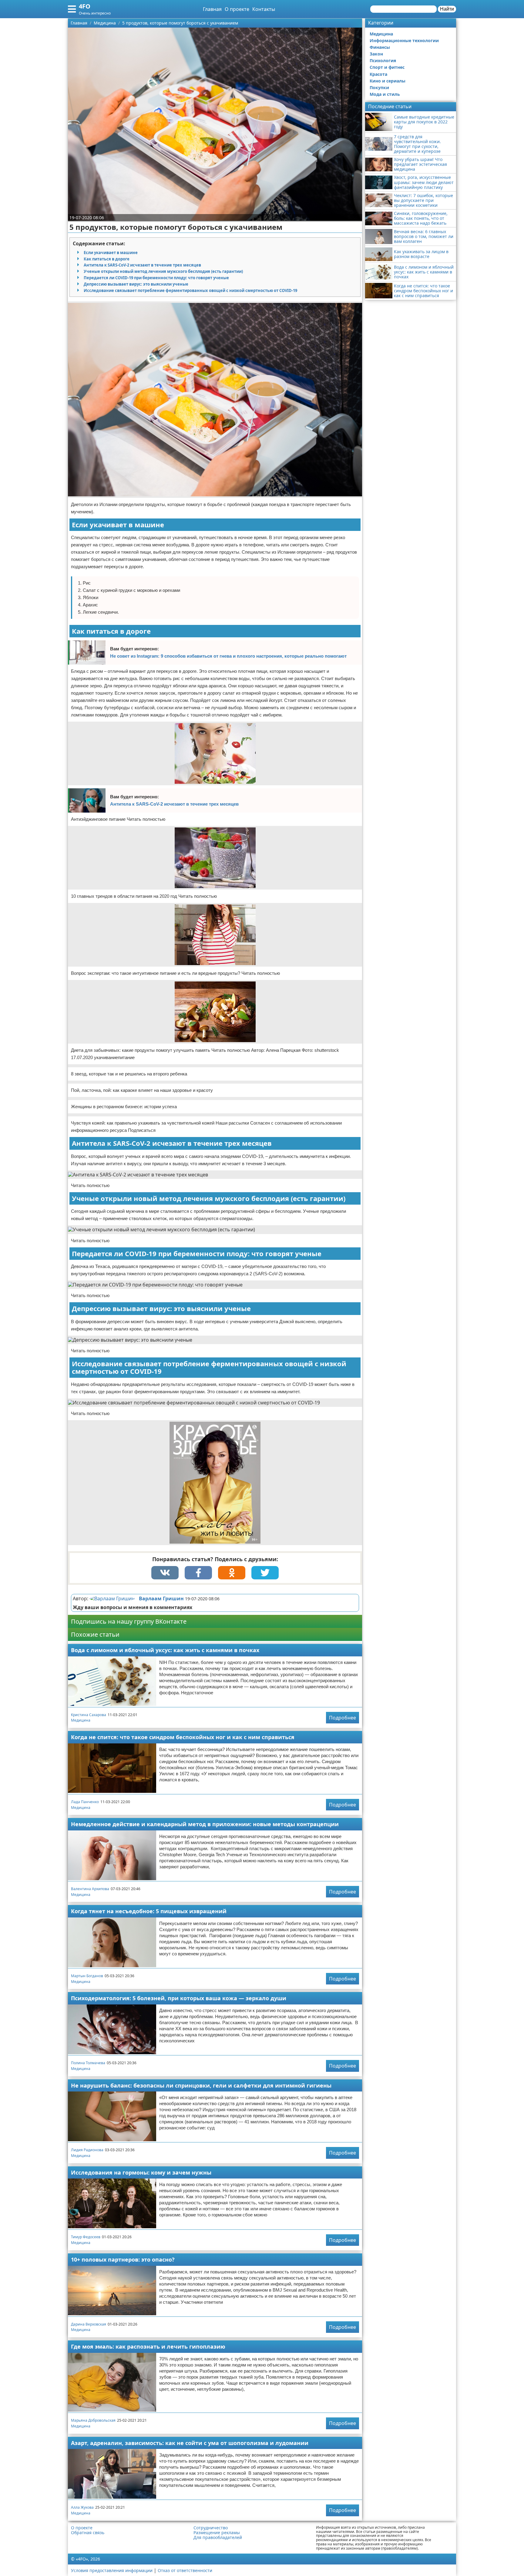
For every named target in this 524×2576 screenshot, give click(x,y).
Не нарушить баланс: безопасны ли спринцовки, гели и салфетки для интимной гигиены (201, 2085)
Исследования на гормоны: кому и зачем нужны (141, 2172)
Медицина (81, 1720)
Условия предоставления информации (112, 2570)
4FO (85, 6)
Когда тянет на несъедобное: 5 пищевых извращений (149, 1911)
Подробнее (343, 1718)
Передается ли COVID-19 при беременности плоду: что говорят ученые (156, 278)
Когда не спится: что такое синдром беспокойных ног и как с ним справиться (183, 1737)
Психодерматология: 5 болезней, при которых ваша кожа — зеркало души (179, 1998)
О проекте (237, 9)
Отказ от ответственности (185, 2570)
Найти (447, 9)
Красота (378, 74)
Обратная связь (88, 2533)
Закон (376, 54)
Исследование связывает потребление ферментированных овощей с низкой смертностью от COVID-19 (190, 290)
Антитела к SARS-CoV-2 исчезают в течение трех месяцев (142, 265)
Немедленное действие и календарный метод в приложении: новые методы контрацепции (205, 1824)
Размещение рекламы (217, 2533)
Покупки (379, 87)
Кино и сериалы (388, 81)
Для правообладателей (218, 2537)
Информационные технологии (404, 40)
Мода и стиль (385, 94)
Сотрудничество (211, 2528)
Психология (383, 60)
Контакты (264, 9)
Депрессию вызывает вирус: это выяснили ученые (136, 284)
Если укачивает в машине (111, 253)
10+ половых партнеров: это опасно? (123, 2259)
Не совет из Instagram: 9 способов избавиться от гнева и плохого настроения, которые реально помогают (228, 656)
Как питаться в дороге (107, 259)
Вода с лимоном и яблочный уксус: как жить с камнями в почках (165, 1650)
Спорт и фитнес (387, 67)
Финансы (380, 47)
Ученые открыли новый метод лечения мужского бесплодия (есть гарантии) (163, 271)
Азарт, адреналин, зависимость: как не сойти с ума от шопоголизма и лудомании (190, 2443)
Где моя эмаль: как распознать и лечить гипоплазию (148, 2346)
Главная (212, 9)
